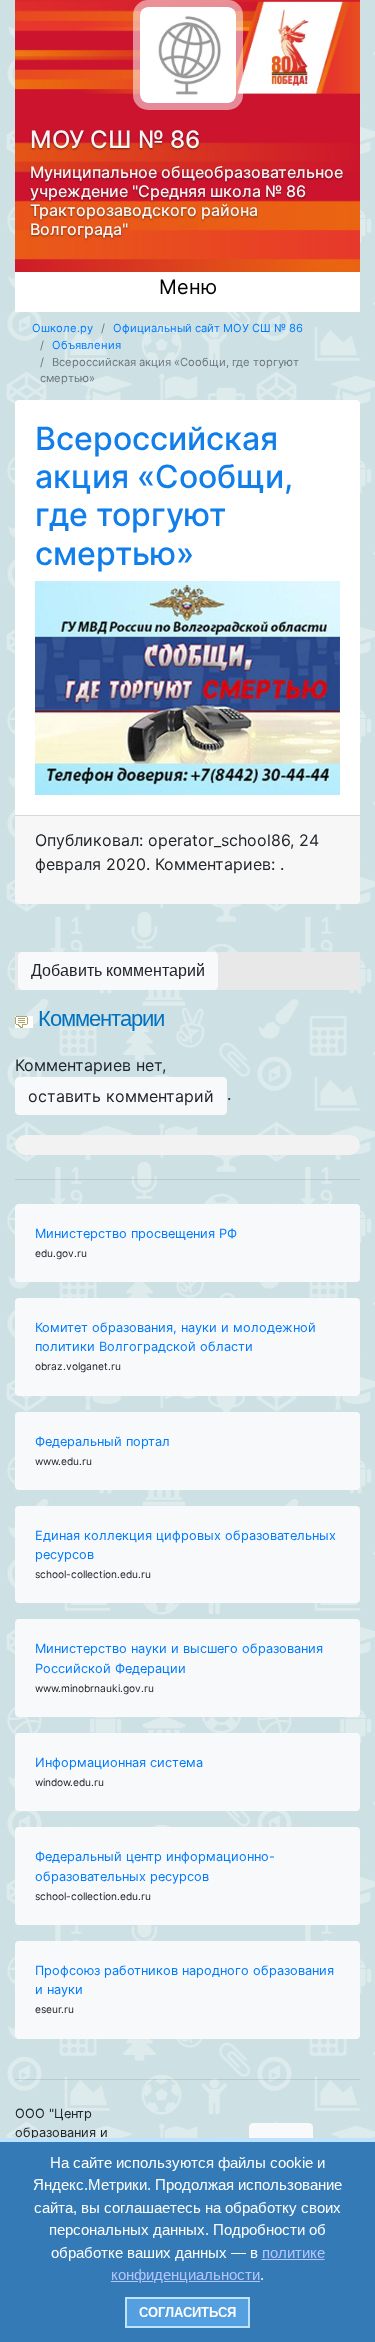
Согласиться (187, 2312)
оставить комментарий (121, 1096)
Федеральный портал (102, 1441)
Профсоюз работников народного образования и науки (184, 1980)
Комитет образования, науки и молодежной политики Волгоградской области (175, 1337)
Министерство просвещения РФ (136, 1233)
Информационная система (119, 1762)
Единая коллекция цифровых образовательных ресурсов (185, 1545)
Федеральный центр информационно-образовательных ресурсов (155, 1866)
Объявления (86, 345)
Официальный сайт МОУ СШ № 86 (208, 328)
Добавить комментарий (118, 970)
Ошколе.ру (62, 328)
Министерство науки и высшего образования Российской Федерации (179, 1658)
